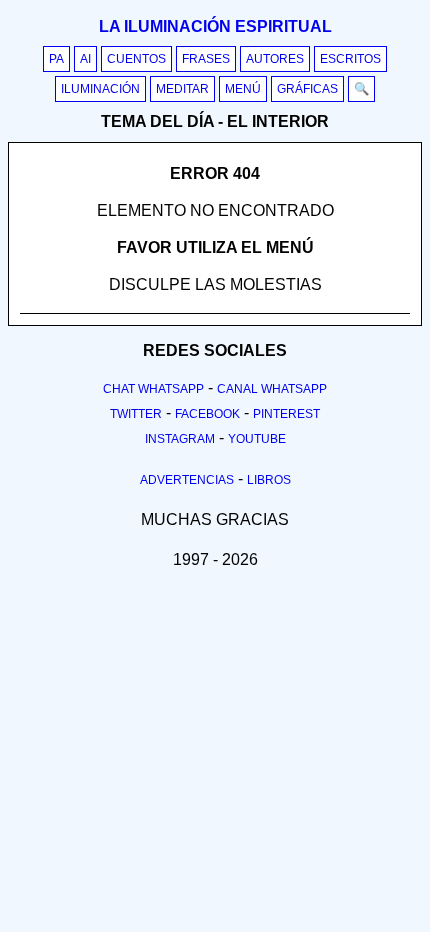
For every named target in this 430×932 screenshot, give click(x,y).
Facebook (207, 414)
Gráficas (307, 89)
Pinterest (286, 414)
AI (85, 59)
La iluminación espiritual (215, 26)
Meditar (182, 89)
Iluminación (100, 89)
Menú (243, 89)
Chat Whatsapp (153, 389)
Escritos (350, 59)
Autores (275, 59)
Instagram (180, 439)
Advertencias (187, 480)
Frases (206, 59)
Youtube (257, 439)
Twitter (136, 414)
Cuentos (136, 59)
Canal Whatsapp (272, 389)
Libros (269, 480)
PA (56, 59)
